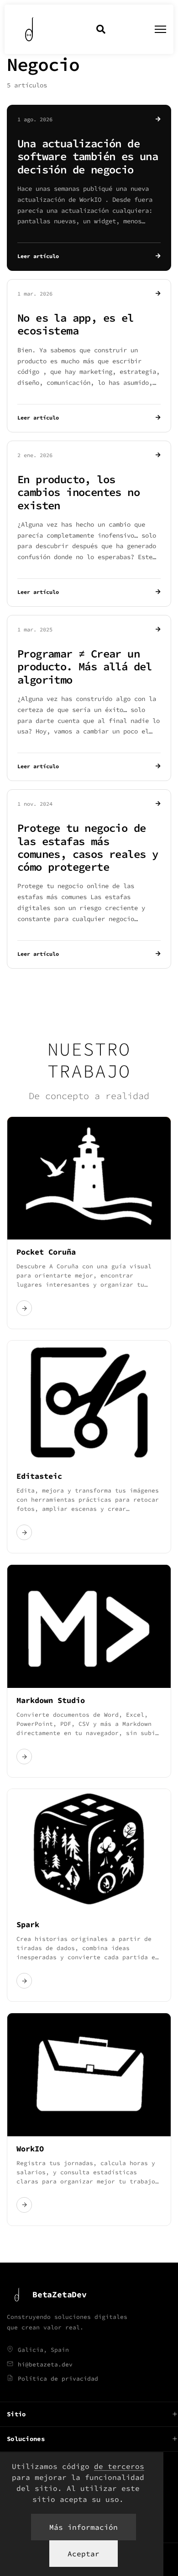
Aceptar (84, 2554)
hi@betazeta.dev (45, 2364)
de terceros (119, 2466)
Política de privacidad (58, 2379)
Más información (84, 2527)
